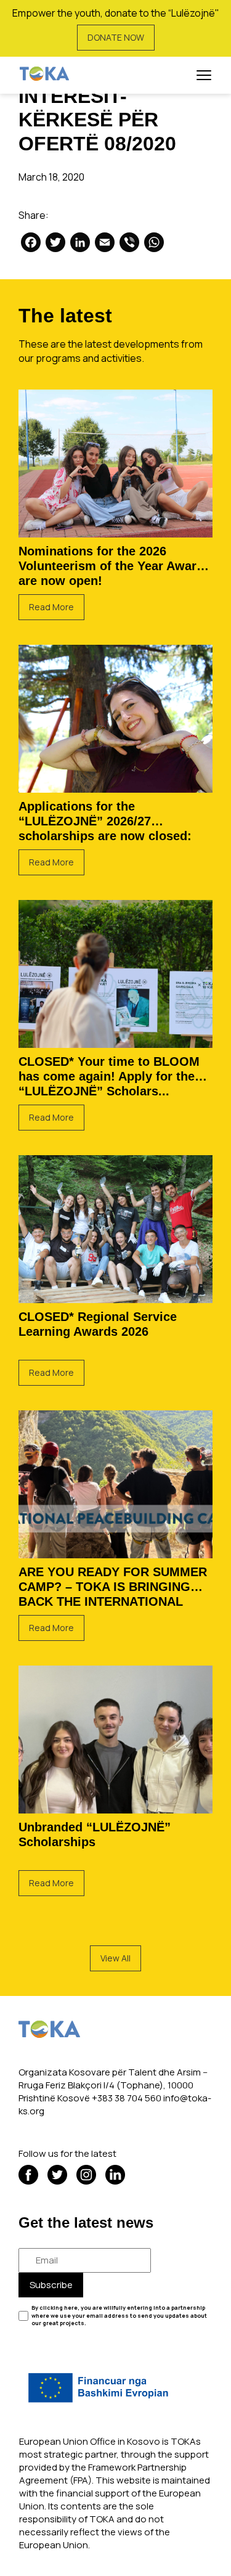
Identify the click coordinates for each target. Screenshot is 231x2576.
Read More (51, 607)
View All (115, 1958)
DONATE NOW (116, 37)
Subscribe (51, 2285)
